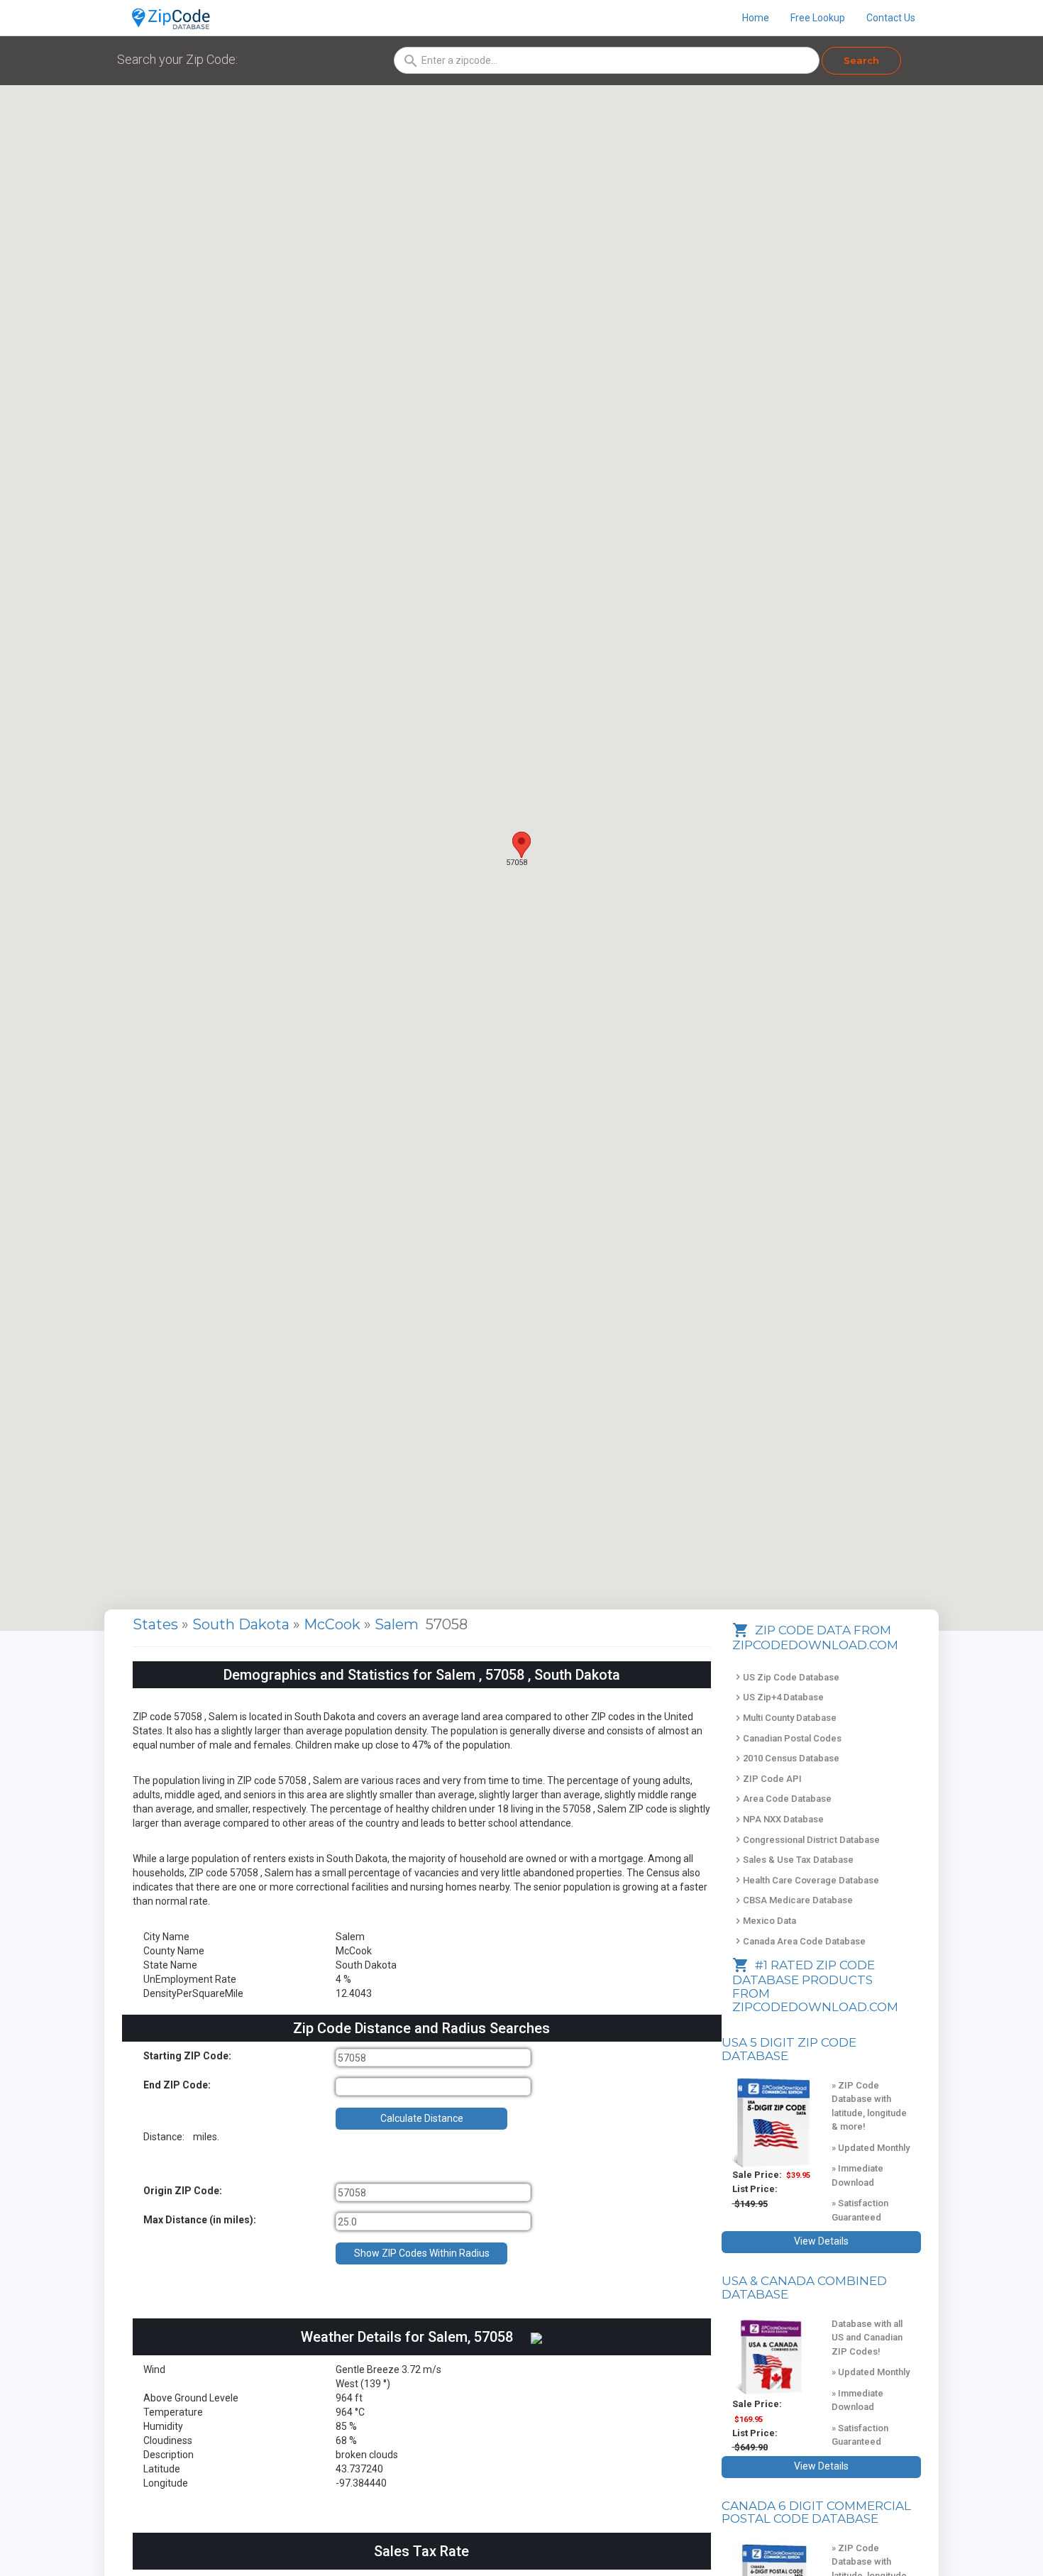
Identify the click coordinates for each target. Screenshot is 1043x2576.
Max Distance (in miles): (200, 2220)
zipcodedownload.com (815, 2007)
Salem (398, 1624)
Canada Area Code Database (799, 1941)
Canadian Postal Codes (787, 1738)
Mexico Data (764, 1921)
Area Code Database (782, 1799)
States (155, 1624)
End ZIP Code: (177, 2085)
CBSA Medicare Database (793, 1900)
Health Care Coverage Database (806, 1880)
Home (756, 18)
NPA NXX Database (778, 1819)
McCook (334, 1624)
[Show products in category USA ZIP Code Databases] (772, 2123)
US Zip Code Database (786, 1677)
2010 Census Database (786, 1758)
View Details (821, 2241)
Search (861, 60)
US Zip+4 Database (778, 1697)
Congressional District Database (806, 1840)
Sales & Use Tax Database (793, 1860)
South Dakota (243, 1624)
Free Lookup (818, 18)
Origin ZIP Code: (183, 2191)
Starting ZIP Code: (187, 2056)
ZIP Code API (767, 1779)
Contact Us (891, 18)
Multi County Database (784, 1718)
